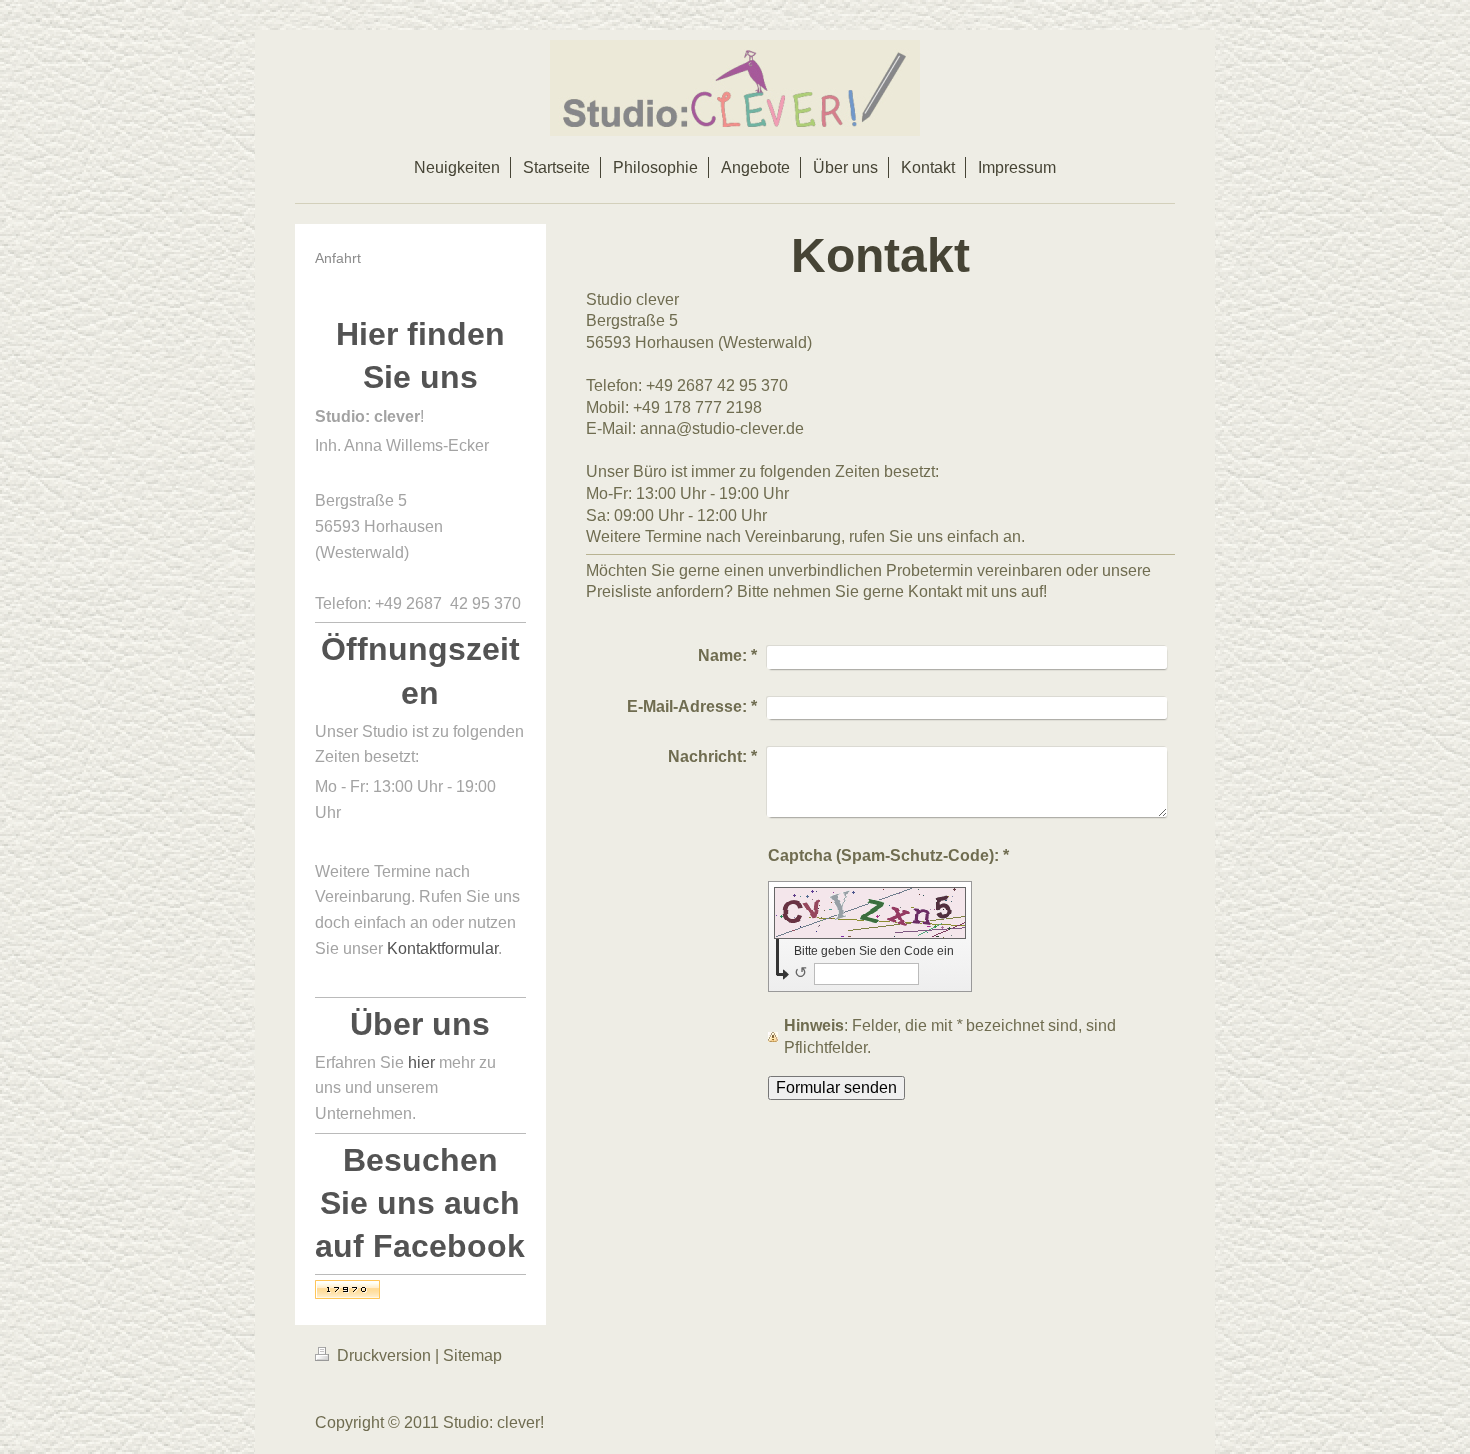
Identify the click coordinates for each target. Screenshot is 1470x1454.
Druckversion (384, 1355)
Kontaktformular (442, 948)
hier (421, 1062)
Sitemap (472, 1355)
